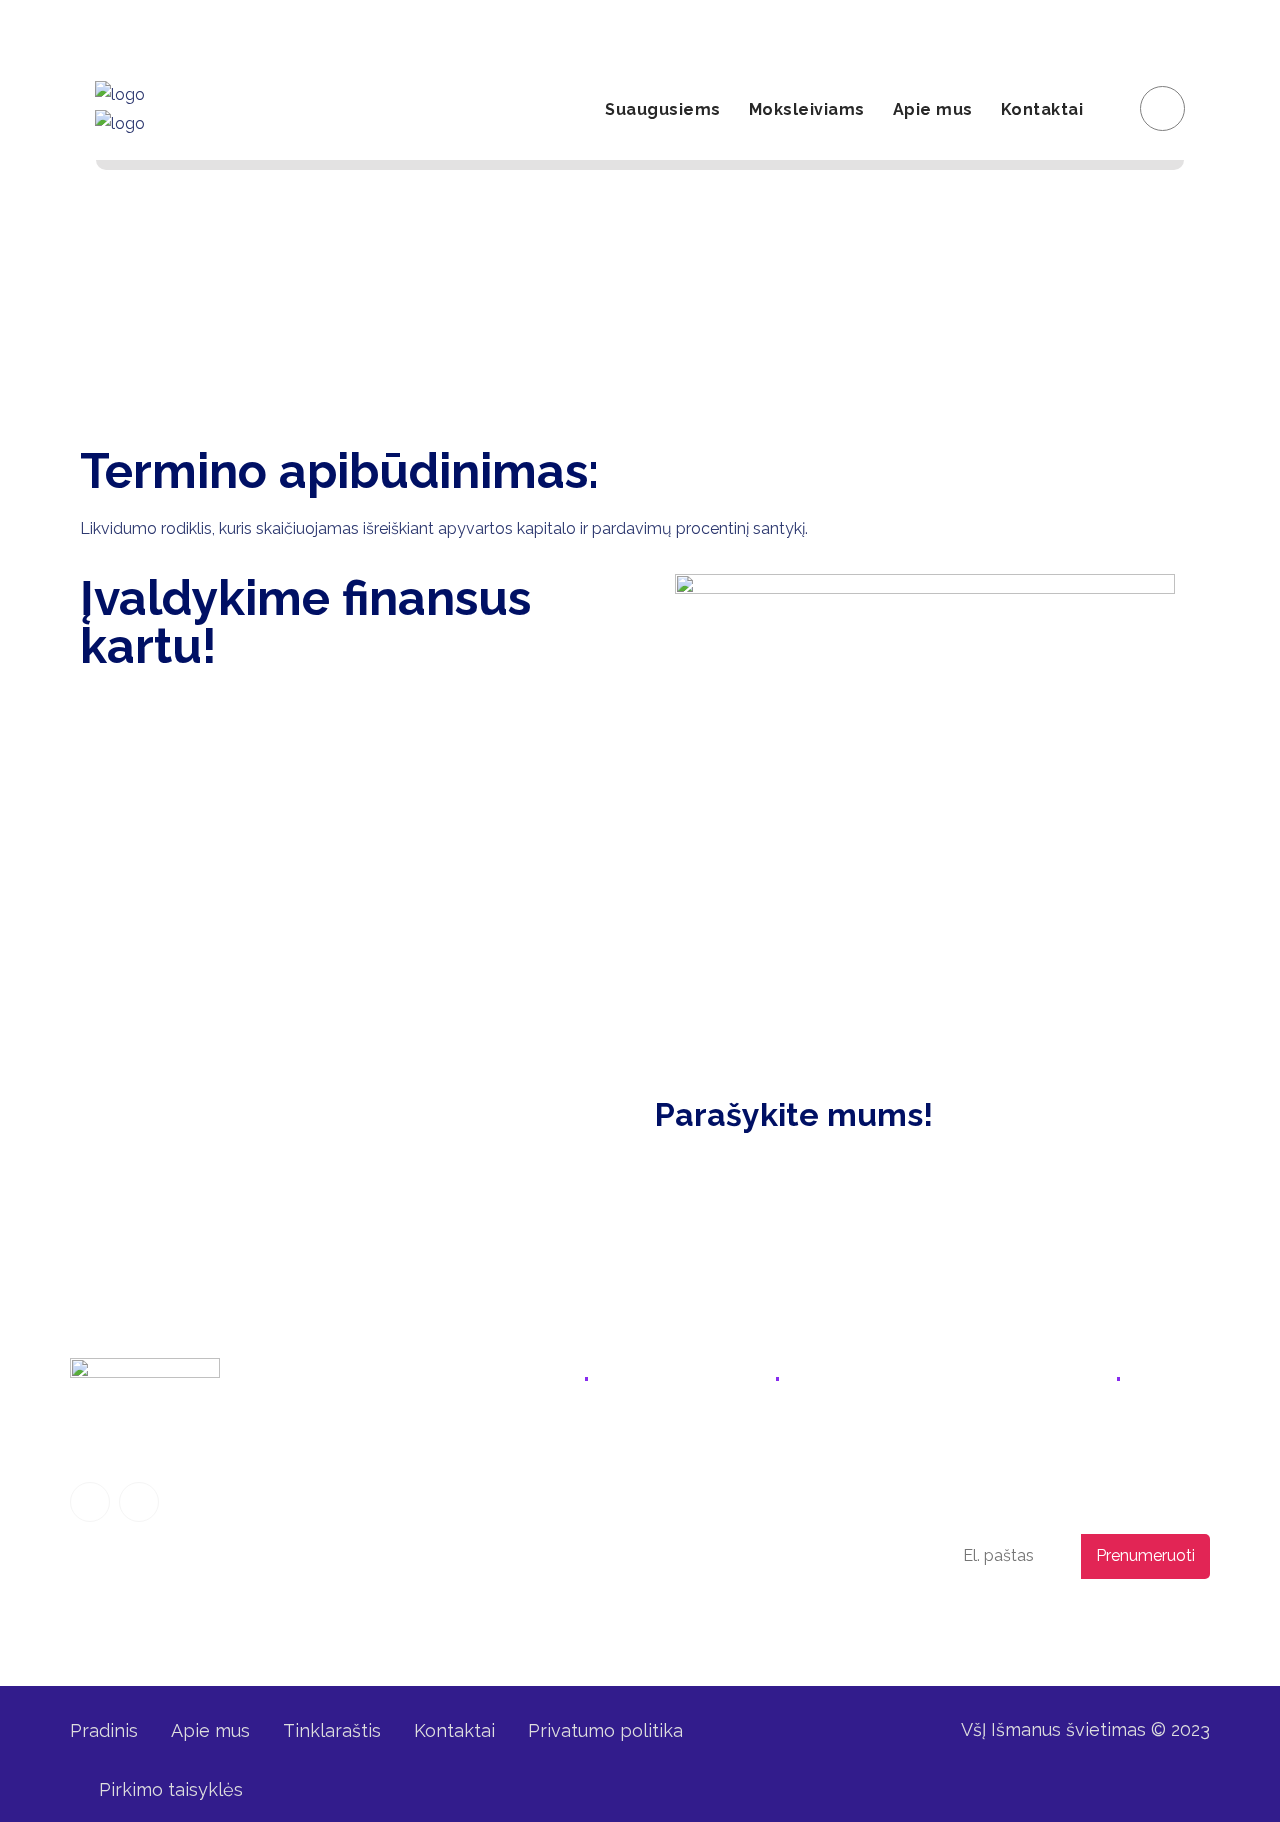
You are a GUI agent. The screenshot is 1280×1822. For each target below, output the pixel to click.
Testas (484, 1595)
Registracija (968, 29)
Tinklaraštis (332, 1730)
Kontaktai (1042, 109)
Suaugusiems (663, 109)
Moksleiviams (807, 109)
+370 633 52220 (731, 1444)
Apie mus (933, 109)
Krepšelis (1156, 29)
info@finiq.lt (132, 29)
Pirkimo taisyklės (171, 1789)
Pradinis (104, 1730)
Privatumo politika (1057, 1621)
